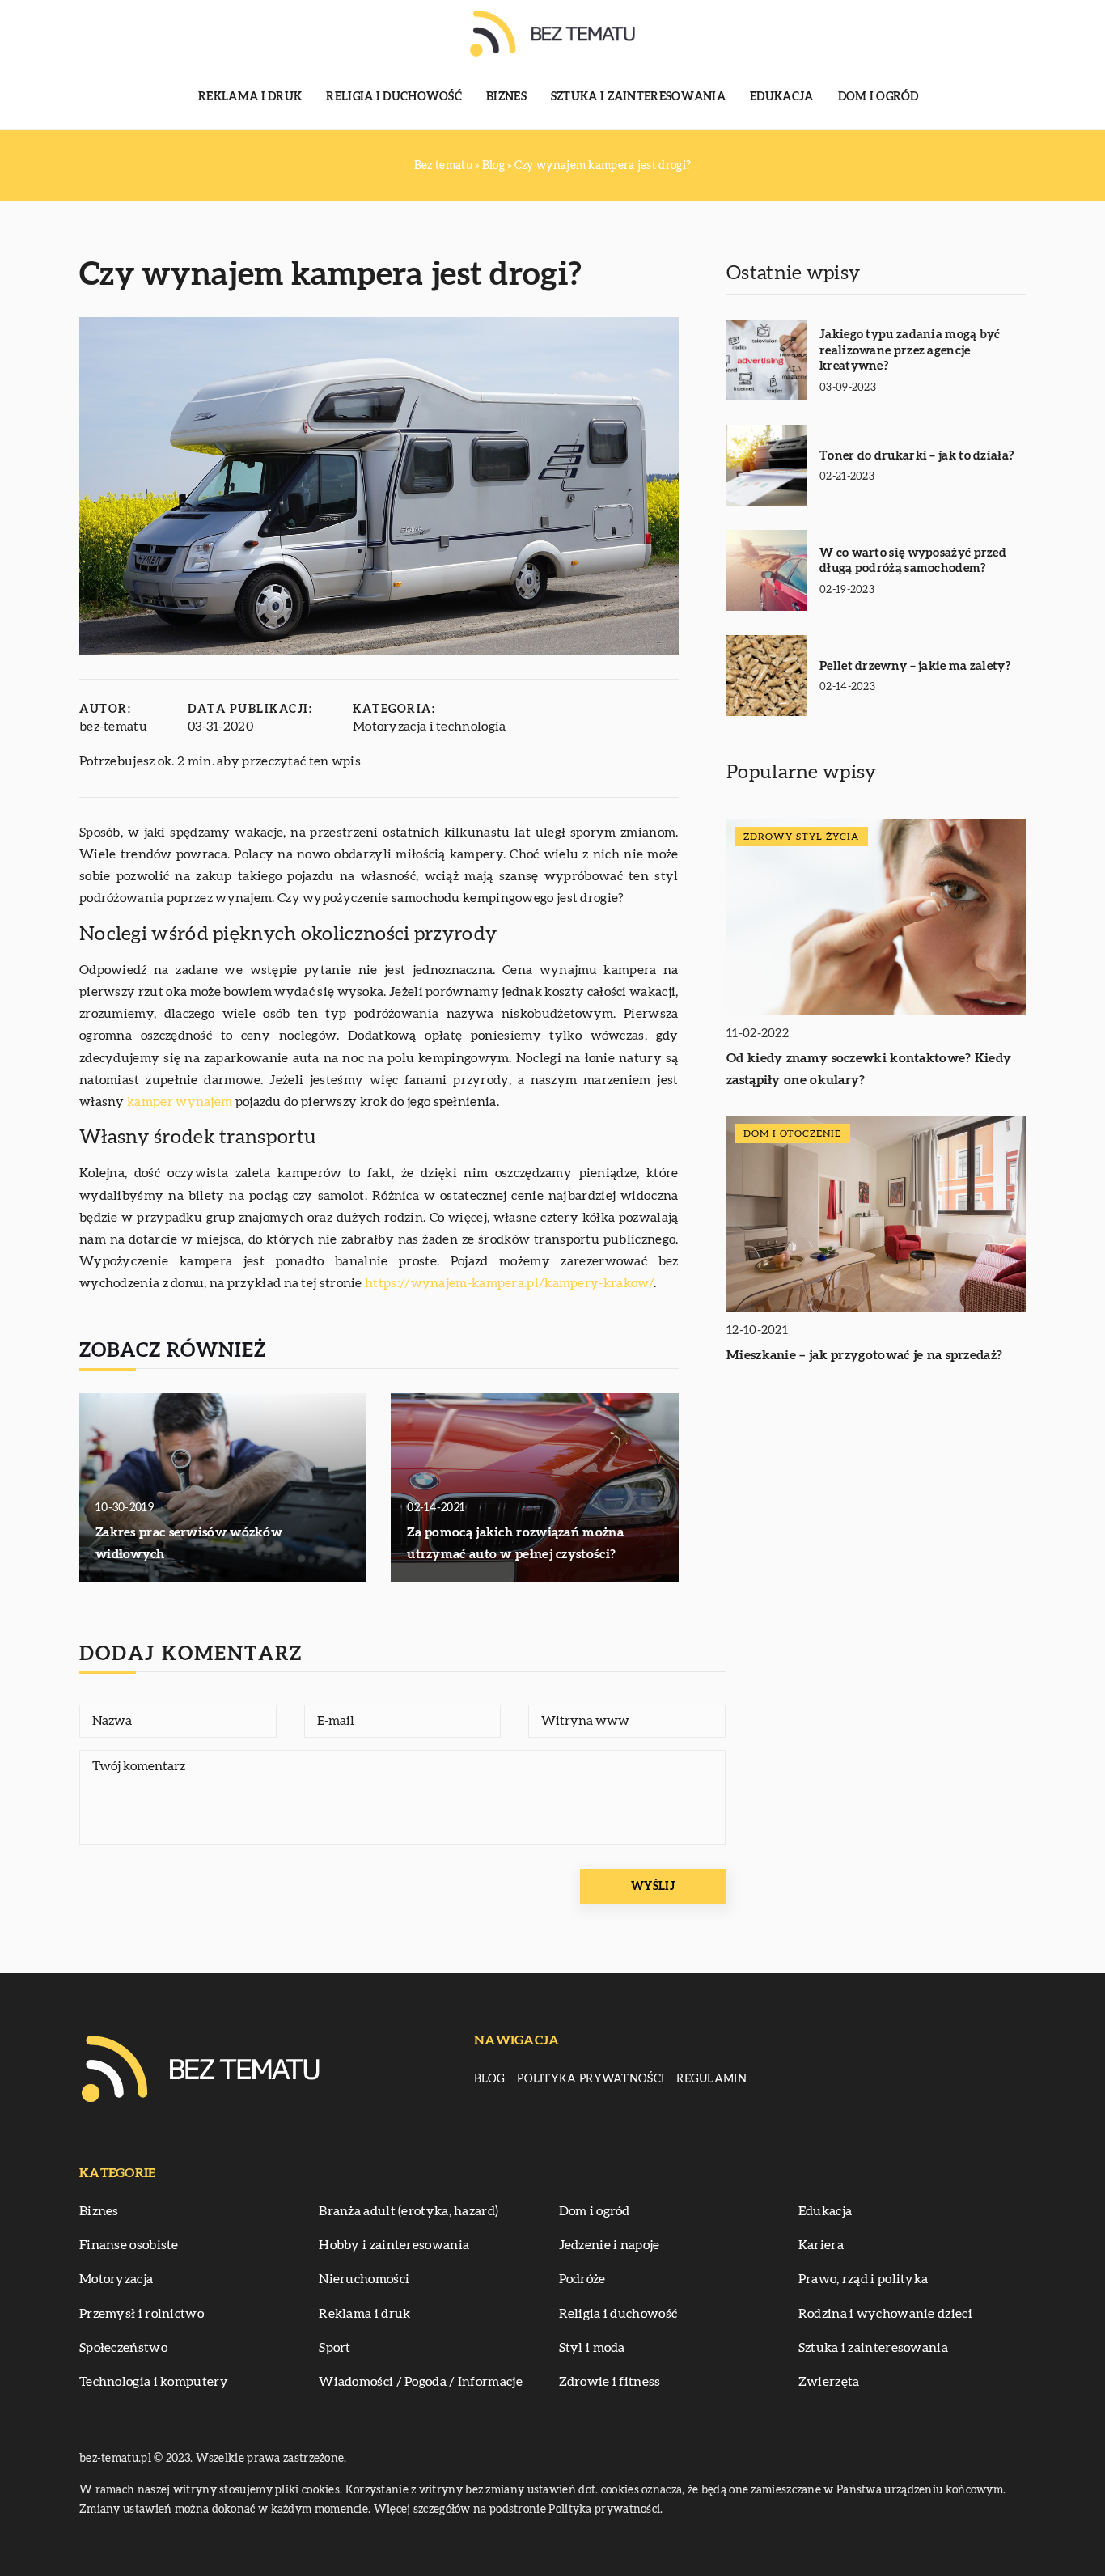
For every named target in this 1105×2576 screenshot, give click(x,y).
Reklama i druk (250, 97)
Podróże (582, 2279)
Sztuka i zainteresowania (638, 97)
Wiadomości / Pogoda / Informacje (421, 2382)
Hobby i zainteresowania (394, 2245)
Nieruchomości (364, 2279)
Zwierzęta (829, 2382)
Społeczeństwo (123, 2348)
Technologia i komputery (154, 2382)
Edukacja (781, 97)
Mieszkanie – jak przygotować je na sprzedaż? (864, 1355)
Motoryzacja (116, 2279)
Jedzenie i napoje (610, 2245)
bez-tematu (113, 727)
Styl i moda (592, 2348)
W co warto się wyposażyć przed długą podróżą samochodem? (913, 561)
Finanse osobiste (129, 2245)
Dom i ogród (878, 97)
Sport (335, 2348)
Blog (489, 2079)
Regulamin (711, 2079)
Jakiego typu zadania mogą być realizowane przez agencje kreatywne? (910, 350)
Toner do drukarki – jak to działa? (917, 456)
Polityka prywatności (591, 2079)
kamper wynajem (180, 1102)
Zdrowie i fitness (610, 2382)
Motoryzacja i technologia (430, 727)
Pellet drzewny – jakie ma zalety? (915, 666)
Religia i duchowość (394, 97)
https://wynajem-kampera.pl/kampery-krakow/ (509, 1283)
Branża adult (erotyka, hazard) (409, 2211)
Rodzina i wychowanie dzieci (885, 2314)
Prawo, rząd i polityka (864, 2279)
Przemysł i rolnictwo (142, 2314)
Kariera (821, 2245)
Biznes (506, 97)
